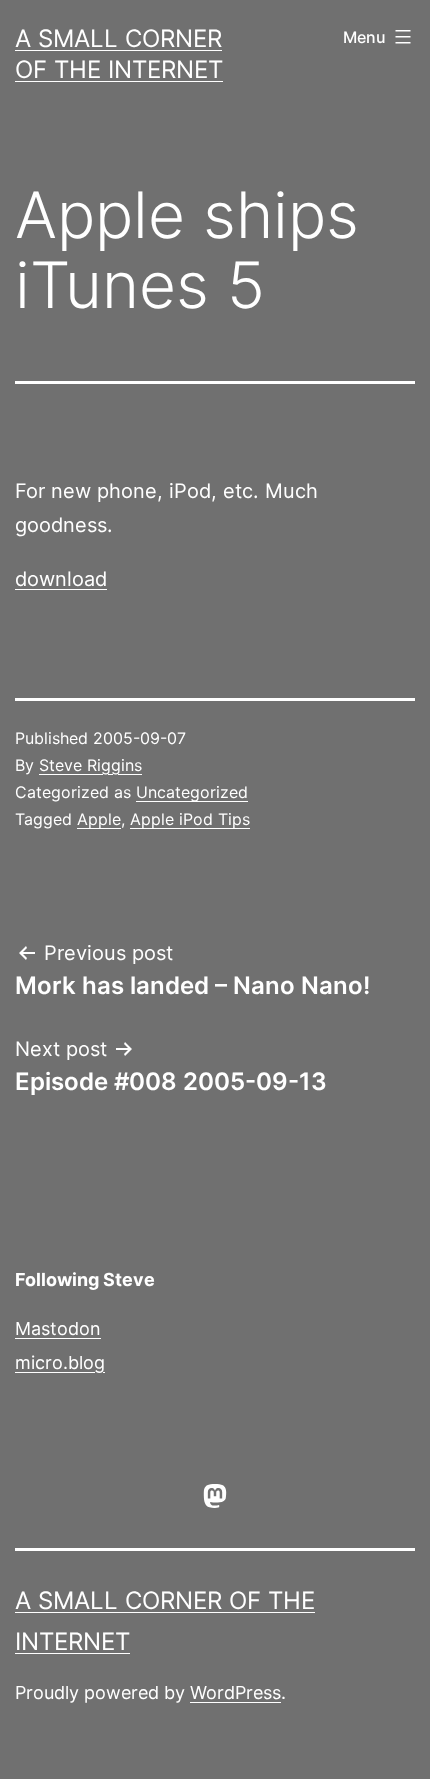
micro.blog (60, 1362)
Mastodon (58, 1328)
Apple (99, 819)
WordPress (235, 1692)
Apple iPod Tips (190, 819)
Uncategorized (192, 792)
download (61, 579)
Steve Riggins (90, 765)
